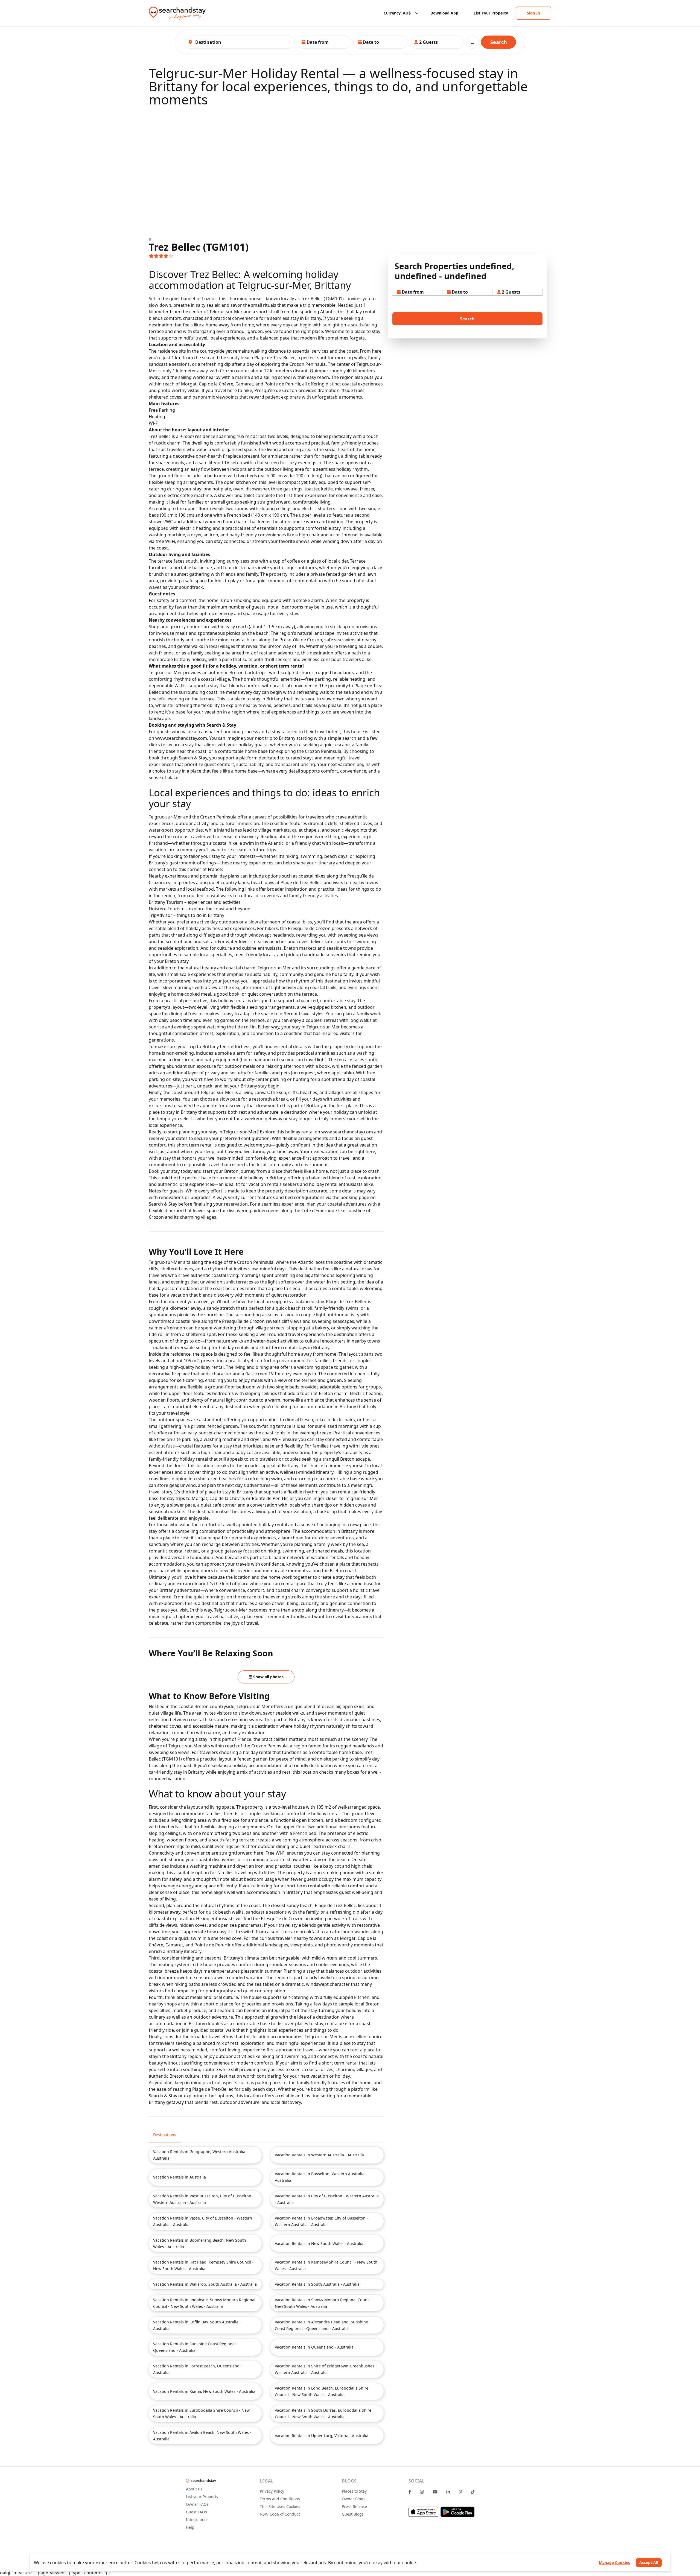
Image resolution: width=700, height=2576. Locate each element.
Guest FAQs (196, 2512)
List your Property (202, 2497)
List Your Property (491, 13)
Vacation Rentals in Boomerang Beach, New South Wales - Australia (200, 2243)
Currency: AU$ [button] (397, 13)
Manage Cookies (614, 2562)
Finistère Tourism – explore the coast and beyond (200, 909)
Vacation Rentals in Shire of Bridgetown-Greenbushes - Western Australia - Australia (326, 2369)
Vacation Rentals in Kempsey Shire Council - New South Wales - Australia (326, 2265)
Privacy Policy (272, 2491)
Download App (444, 13)
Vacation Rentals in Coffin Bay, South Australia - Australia (197, 2325)
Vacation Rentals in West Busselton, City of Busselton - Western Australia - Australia (203, 2199)
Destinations (165, 2135)
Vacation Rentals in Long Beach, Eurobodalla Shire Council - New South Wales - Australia (322, 2391)
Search (499, 42)
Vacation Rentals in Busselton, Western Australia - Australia (321, 2177)
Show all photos (268, 1677)
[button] (324, 42)
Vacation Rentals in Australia (180, 2177)
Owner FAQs (197, 2504)
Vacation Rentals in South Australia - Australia (317, 2284)
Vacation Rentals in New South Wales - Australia (319, 2243)
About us (194, 2489)
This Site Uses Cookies (280, 2506)
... (472, 42)
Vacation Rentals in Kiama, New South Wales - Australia (204, 2391)
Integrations (197, 2520)
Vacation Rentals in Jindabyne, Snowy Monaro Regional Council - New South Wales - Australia (204, 2303)
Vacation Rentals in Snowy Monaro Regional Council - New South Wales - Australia (324, 2303)
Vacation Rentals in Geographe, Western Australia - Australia (200, 2155)
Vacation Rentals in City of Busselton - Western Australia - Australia (327, 2199)
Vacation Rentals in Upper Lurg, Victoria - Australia (322, 2436)
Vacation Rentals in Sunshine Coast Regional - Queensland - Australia (196, 2347)
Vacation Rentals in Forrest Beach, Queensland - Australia (198, 2369)
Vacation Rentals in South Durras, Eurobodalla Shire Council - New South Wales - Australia (323, 2413)
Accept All (649, 2562)
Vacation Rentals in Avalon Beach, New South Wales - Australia (202, 2436)
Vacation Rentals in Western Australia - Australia (319, 2155)
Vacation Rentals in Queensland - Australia (314, 2347)
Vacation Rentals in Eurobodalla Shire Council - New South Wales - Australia (201, 2413)
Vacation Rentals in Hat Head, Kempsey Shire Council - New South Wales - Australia (203, 2265)
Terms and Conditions (280, 2499)
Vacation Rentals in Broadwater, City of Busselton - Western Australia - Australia (321, 2221)
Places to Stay (354, 2491)
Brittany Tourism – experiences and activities (195, 902)
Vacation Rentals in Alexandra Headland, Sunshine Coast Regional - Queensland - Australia (321, 2325)
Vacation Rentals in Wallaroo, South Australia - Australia (205, 2284)
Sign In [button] (533, 13)
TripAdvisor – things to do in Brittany (186, 915)
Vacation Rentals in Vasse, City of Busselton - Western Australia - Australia (203, 2221)
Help (190, 2527)
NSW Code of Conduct (280, 2514)
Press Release (354, 2506)
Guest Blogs (353, 2514)
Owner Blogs (354, 2499)
